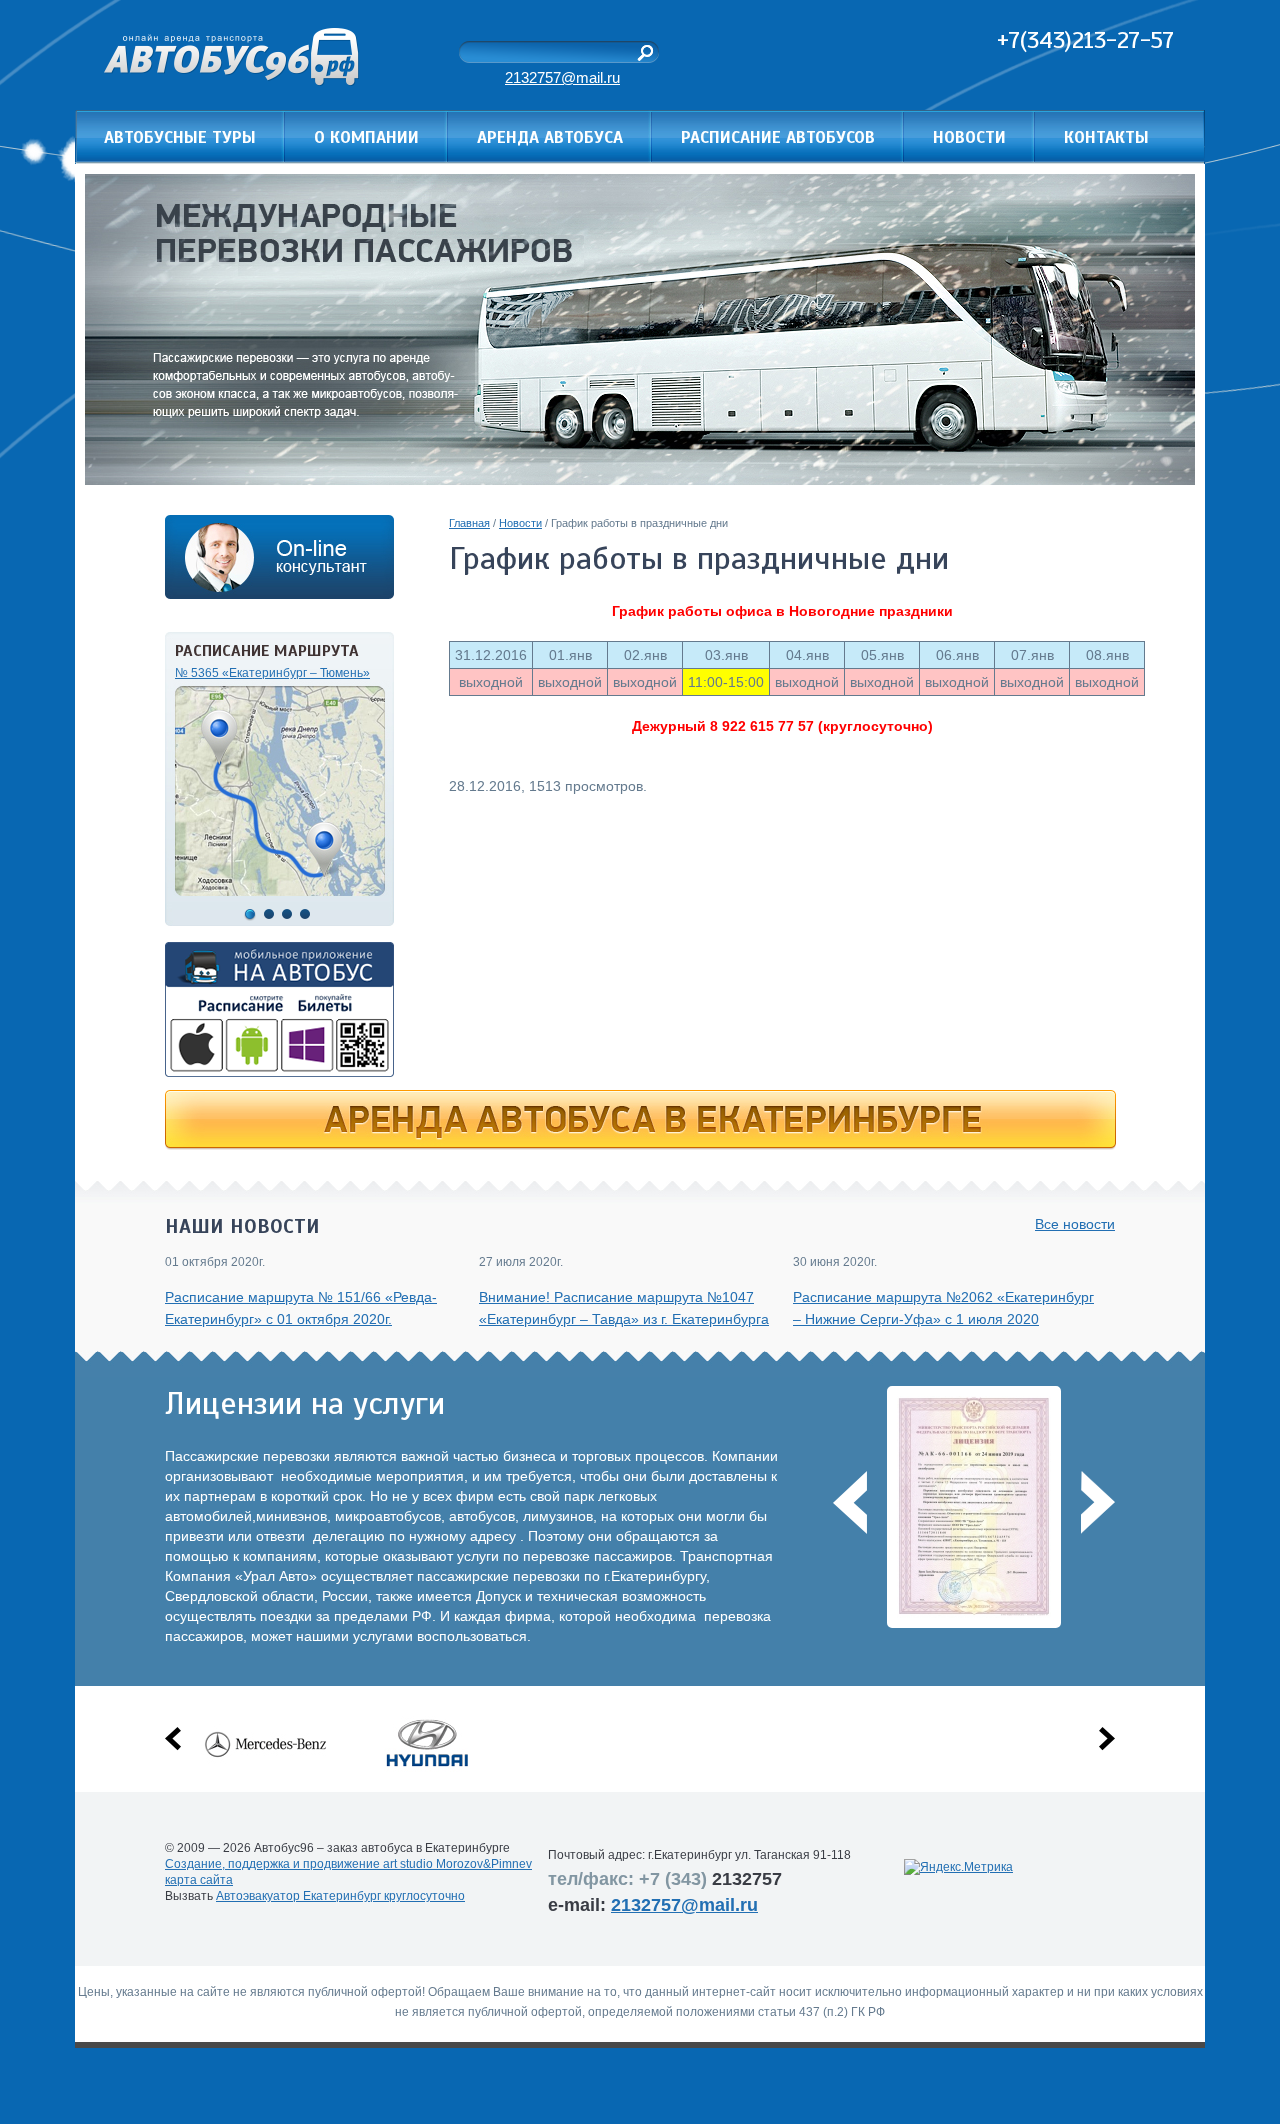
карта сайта (199, 1880)
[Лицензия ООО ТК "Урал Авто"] (977, 1613)
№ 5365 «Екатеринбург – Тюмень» (272, 673)
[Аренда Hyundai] (426, 1767)
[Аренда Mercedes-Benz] (264, 1767)
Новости (969, 137)
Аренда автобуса (550, 137)
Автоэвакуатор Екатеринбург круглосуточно (340, 1896)
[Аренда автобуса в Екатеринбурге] (640, 1145)
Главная (469, 523)
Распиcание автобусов (778, 137)
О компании (366, 137)
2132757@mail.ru (562, 77)
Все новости (1075, 1224)
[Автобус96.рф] (231, 81)
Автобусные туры (180, 137)
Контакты (1106, 137)
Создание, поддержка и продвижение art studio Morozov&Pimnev (348, 1864)
